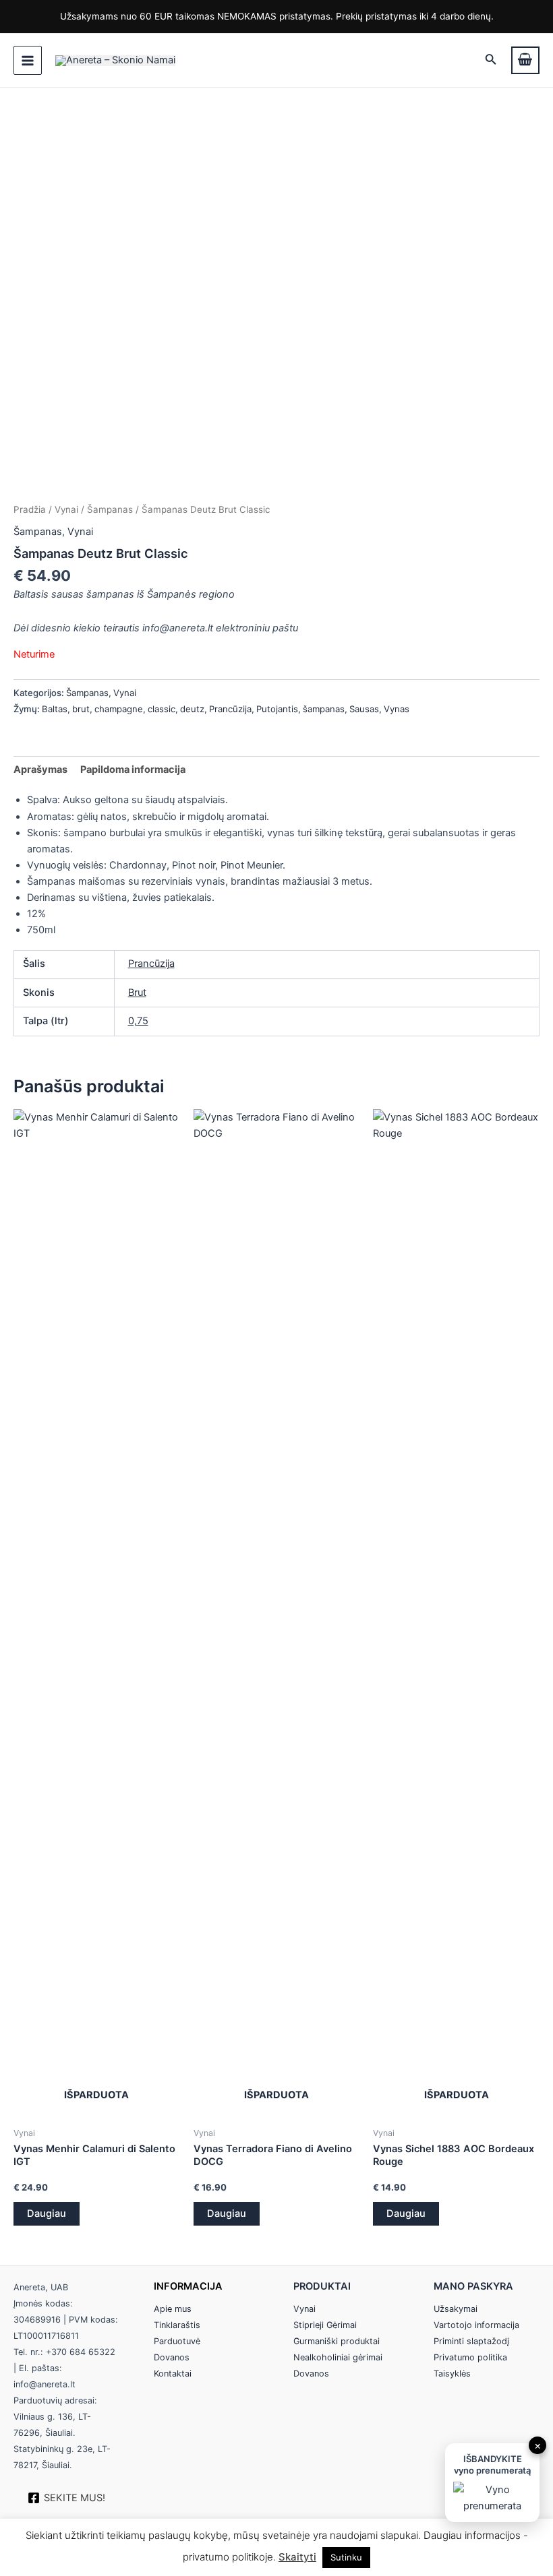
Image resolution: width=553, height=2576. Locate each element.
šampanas (324, 709)
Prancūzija (230, 709)
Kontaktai (173, 2374)
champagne (119, 709)
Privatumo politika (470, 2357)
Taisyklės (452, 2374)
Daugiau (47, 2213)
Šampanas (110, 509)
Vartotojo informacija (476, 2325)
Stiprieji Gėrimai (325, 2325)
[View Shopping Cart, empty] (525, 60)
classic (162, 709)
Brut (137, 993)
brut (81, 709)
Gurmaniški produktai (337, 2341)
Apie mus (173, 2309)
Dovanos (172, 2357)
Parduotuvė (177, 2341)
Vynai (66, 509)
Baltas (55, 709)
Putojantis (277, 709)
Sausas (364, 709)
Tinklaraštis (177, 2325)
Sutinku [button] (346, 2557)
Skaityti (297, 2557)
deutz (192, 709)
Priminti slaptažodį (471, 2341)
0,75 (138, 1021)
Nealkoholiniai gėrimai (338, 2357)
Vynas (397, 709)
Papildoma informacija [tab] (133, 769)
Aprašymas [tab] (40, 769)
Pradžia (30, 509)
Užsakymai (456, 2309)
